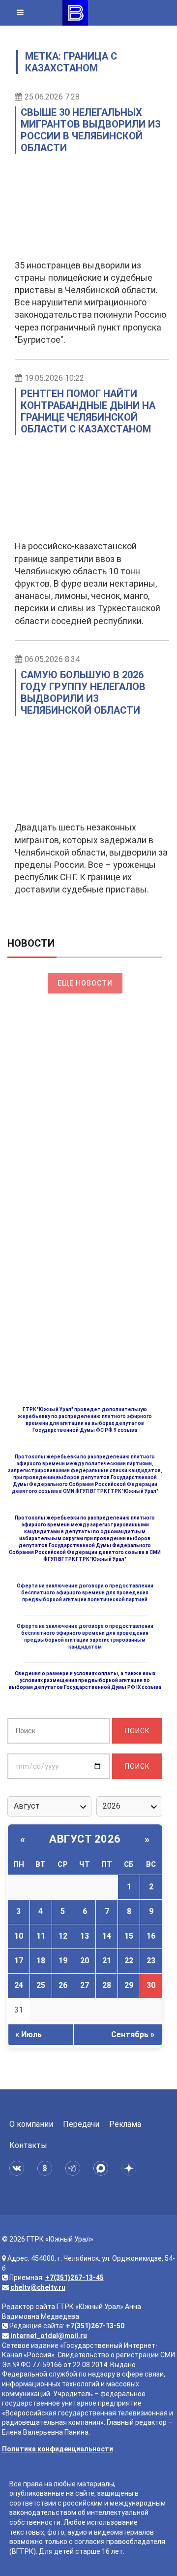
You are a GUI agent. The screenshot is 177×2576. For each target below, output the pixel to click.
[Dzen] (131, 2168)
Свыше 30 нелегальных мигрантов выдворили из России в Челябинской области (91, 130)
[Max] (103, 2168)
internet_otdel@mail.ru (49, 2336)
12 (63, 1936)
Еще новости (85, 983)
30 (151, 1985)
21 (107, 1961)
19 (63, 1961)
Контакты (28, 2145)
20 (85, 1961)
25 (41, 1985)
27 (85, 1985)
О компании (31, 2124)
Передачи (81, 2124)
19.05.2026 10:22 (54, 378)
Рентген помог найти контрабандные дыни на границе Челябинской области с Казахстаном (88, 411)
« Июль (29, 2034)
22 (129, 1961)
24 (19, 1985)
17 (19, 1961)
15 (129, 1936)
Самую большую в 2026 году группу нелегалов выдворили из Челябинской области (83, 693)
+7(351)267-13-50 (95, 2326)
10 (19, 1936)
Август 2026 (85, 1839)
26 (63, 1985)
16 (151, 1936)
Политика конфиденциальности (58, 2449)
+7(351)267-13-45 (74, 2278)
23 (151, 1961)
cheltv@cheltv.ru (38, 2287)
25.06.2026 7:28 (52, 97)
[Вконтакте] (18, 2168)
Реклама (125, 2124)
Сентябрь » (133, 2034)
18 (41, 1961)
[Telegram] (74, 2168)
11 (41, 1936)
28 (107, 1985)
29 (129, 1985)
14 (107, 1936)
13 (85, 1936)
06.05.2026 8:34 (52, 659)
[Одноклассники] (46, 2168)
